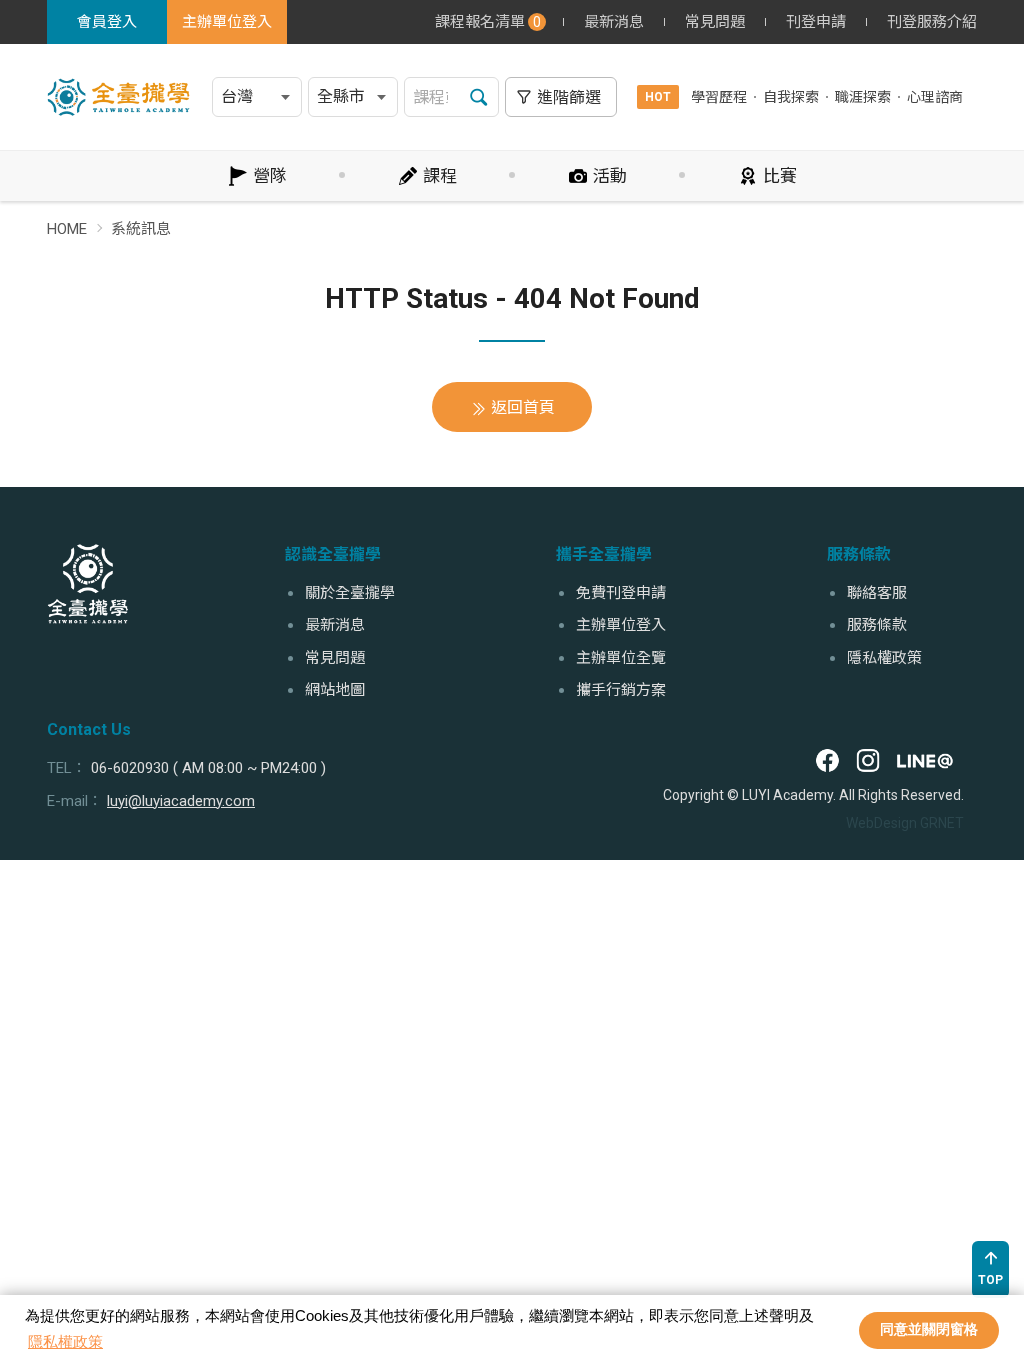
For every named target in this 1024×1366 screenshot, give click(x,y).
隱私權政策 (65, 1341)
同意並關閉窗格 (929, 1329)
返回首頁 (523, 407)
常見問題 (715, 22)
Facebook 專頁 (828, 761)
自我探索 (791, 97)
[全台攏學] (88, 584)
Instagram (868, 761)
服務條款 (877, 625)
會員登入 (107, 22)
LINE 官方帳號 (924, 761)
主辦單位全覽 (621, 658)
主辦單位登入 (227, 22)
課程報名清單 (488, 22)
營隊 (270, 176)
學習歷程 (719, 97)
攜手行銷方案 (621, 690)
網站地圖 (335, 690)
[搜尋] (479, 97)
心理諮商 (935, 97)
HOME (67, 229)
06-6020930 (130, 768)
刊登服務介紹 (932, 22)
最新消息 (614, 22)
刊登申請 (816, 22)
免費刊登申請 (621, 593)
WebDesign (881, 823)
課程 (440, 176)
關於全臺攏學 (350, 593)
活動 (610, 176)
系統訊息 (141, 229)
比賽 (780, 176)
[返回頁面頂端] (990, 1269)
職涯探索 (863, 97)
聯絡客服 (877, 593)
